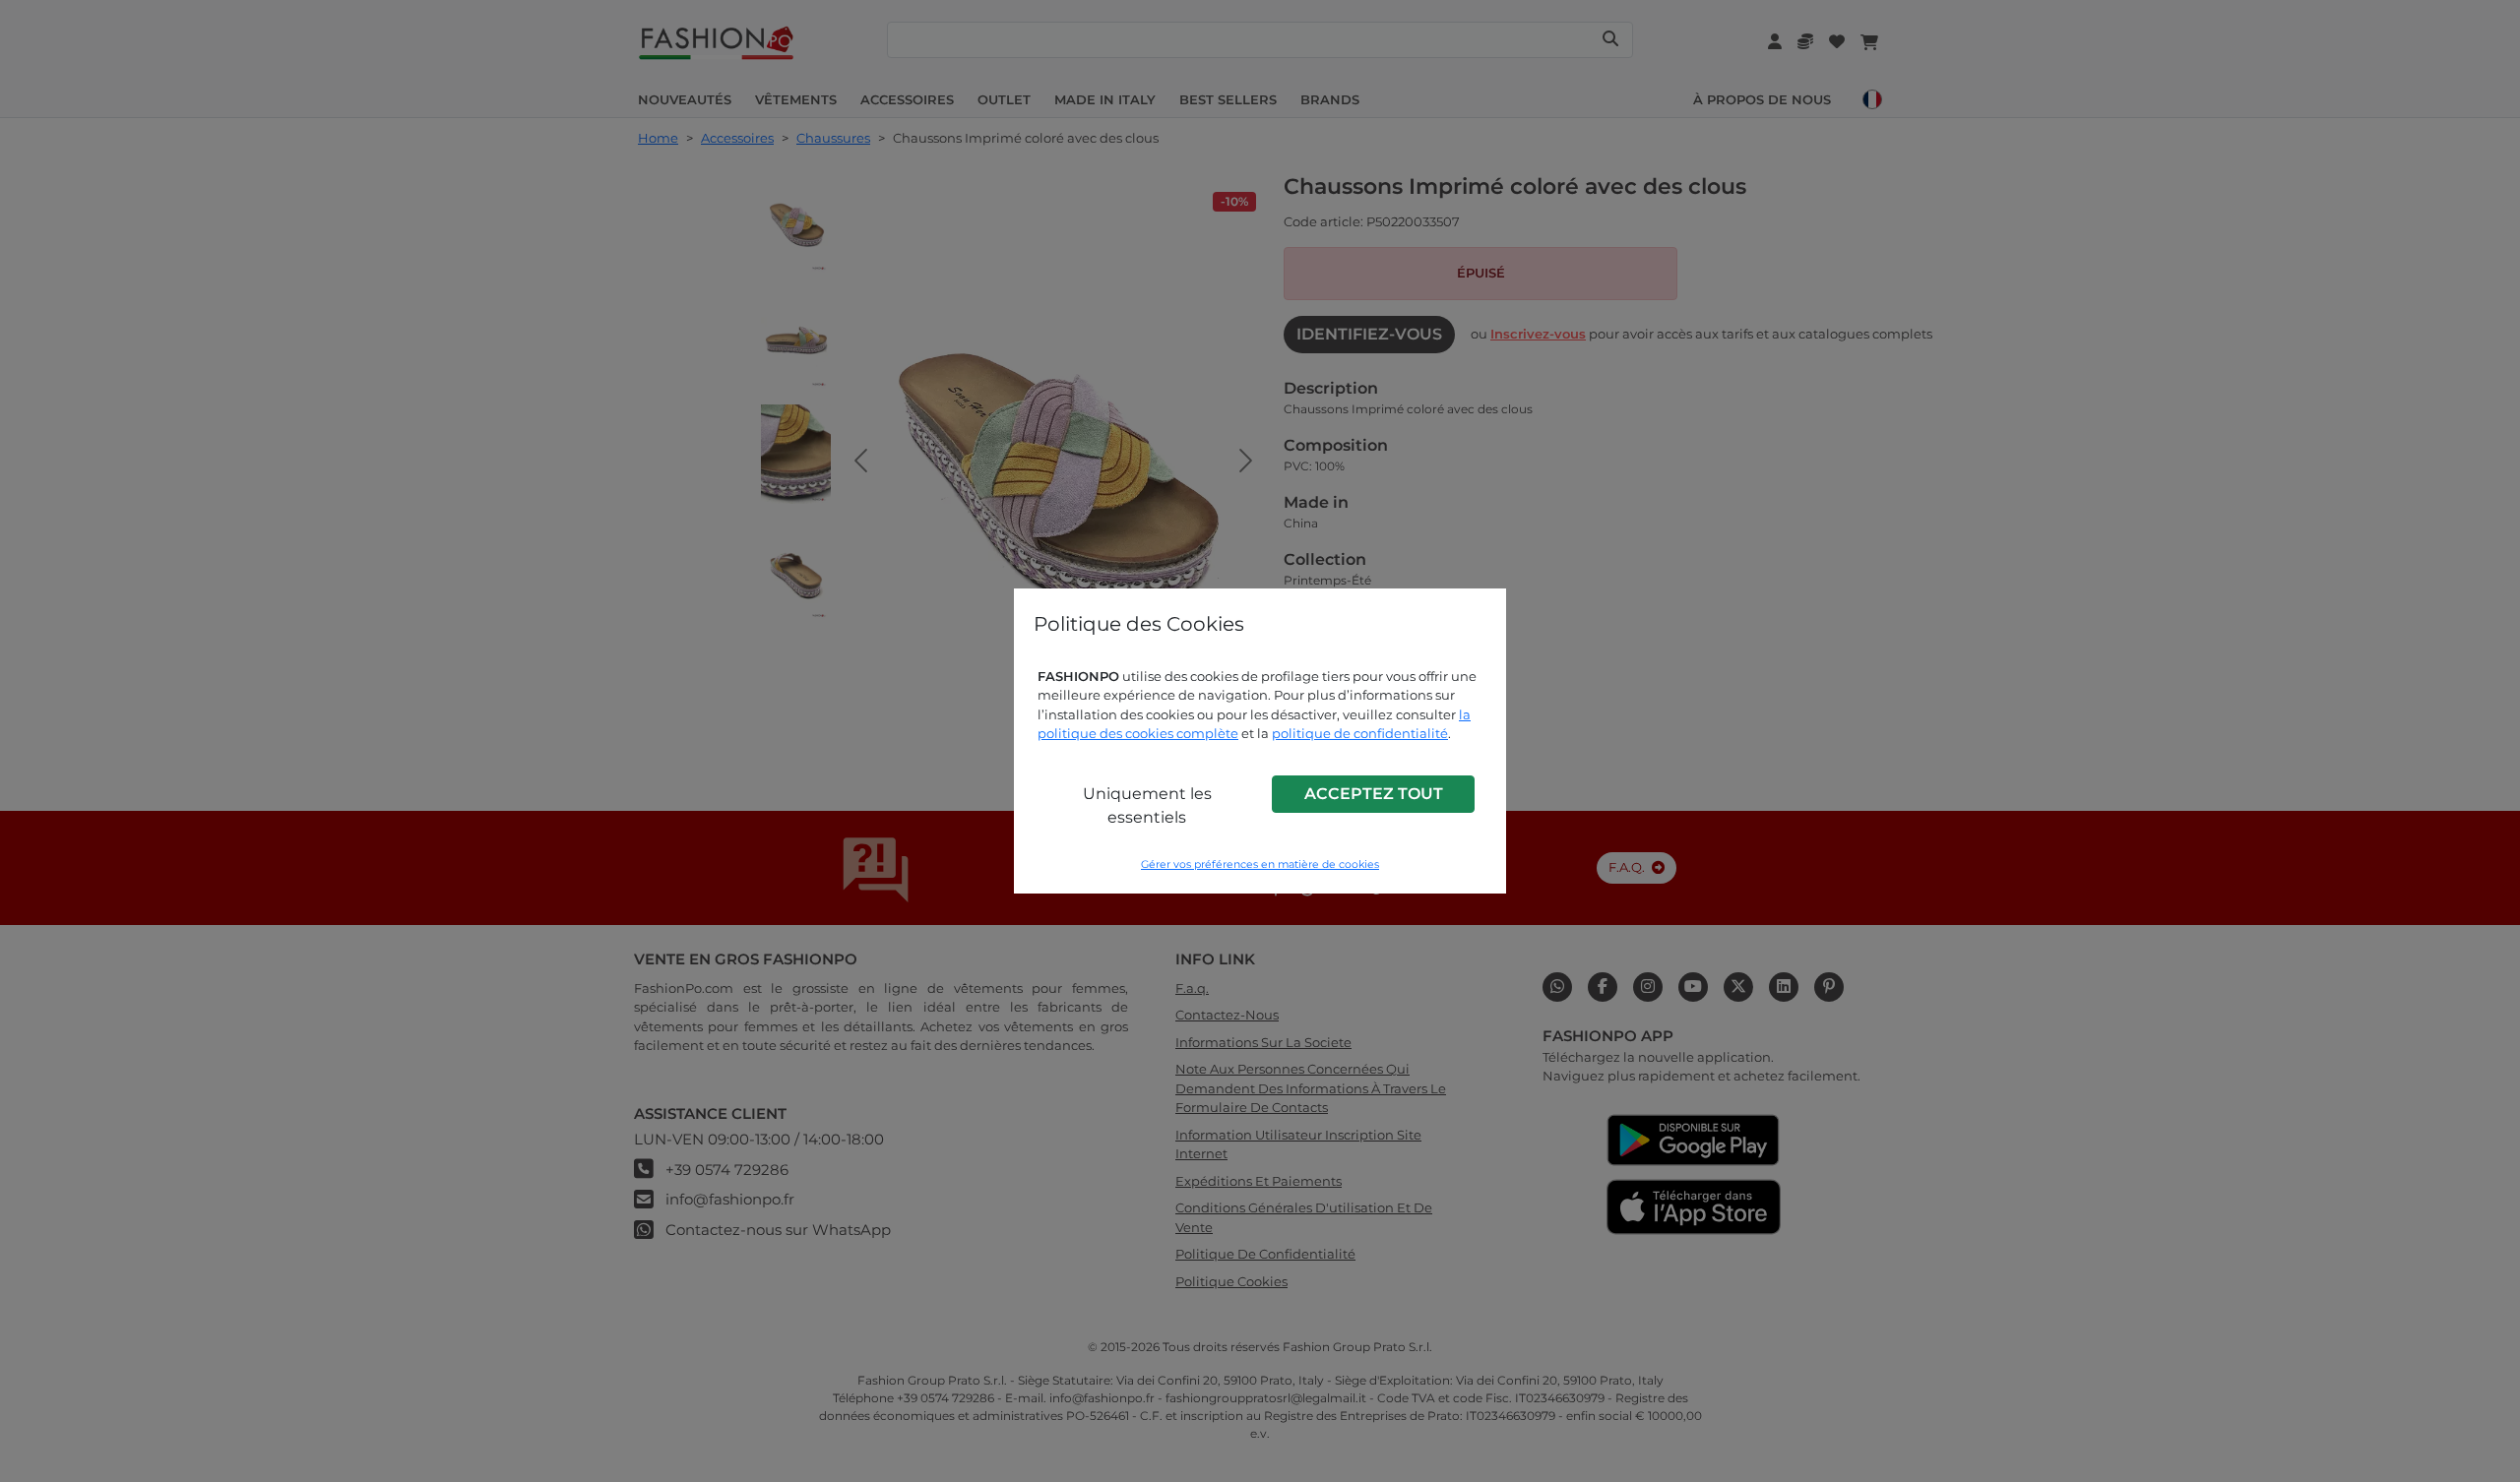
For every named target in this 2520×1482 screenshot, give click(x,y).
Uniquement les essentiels (1147, 805)
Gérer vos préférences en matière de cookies (1260, 864)
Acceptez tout (1374, 794)
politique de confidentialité (1360, 733)
